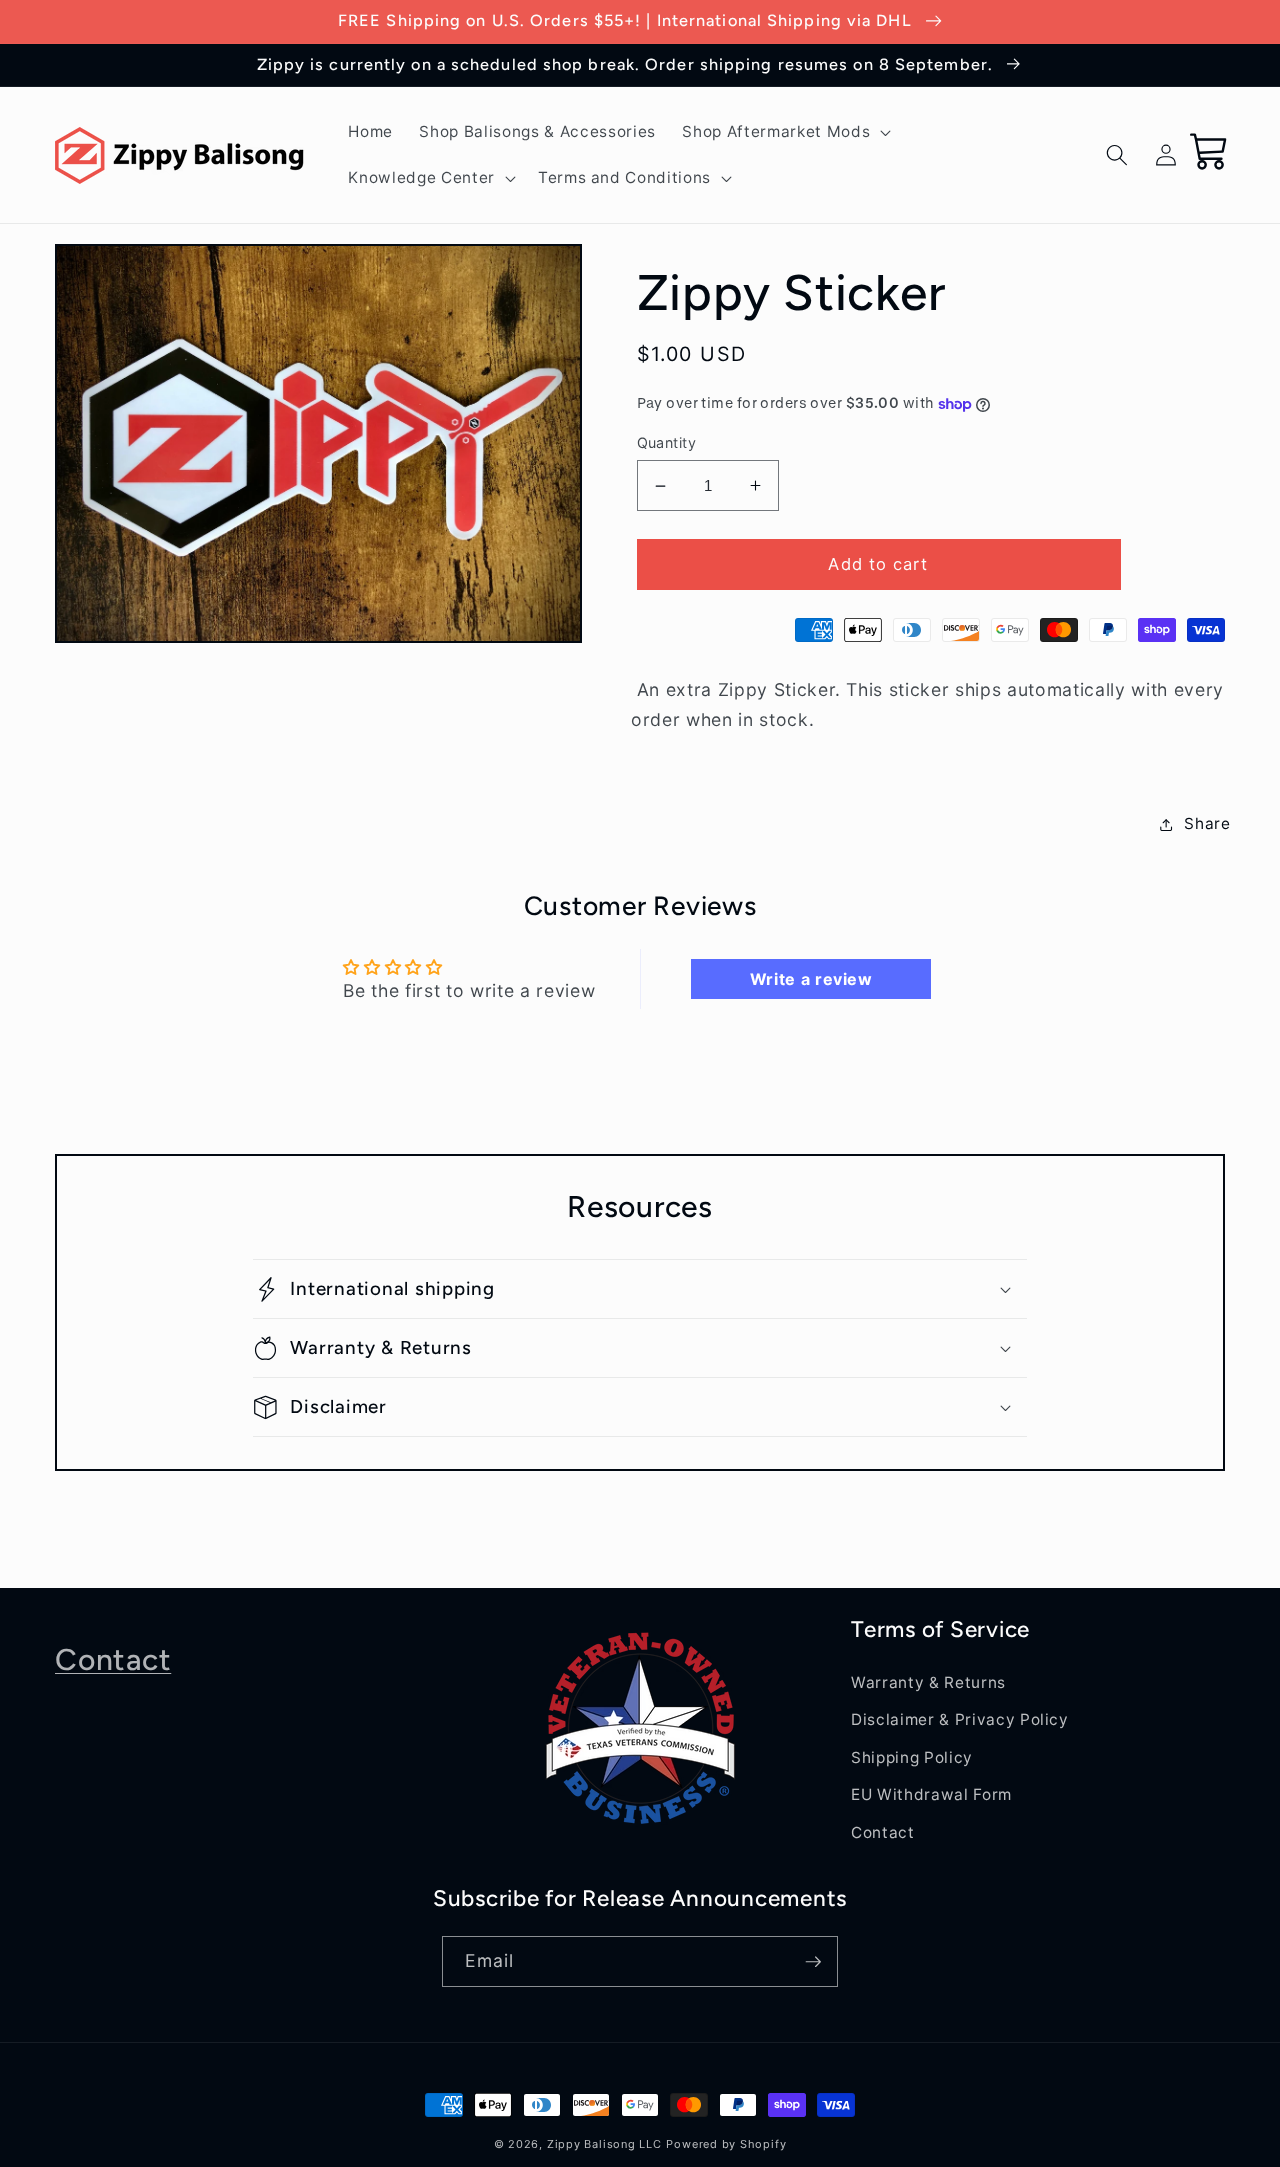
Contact (113, 1659)
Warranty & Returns (928, 1682)
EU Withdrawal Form (931, 1794)
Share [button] (1207, 823)
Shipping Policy (912, 1757)
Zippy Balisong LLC (604, 2144)
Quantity (667, 442)
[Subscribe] (813, 1962)
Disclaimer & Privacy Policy (960, 1719)
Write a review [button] (811, 979)
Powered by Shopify (726, 2144)
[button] (784, 132)
